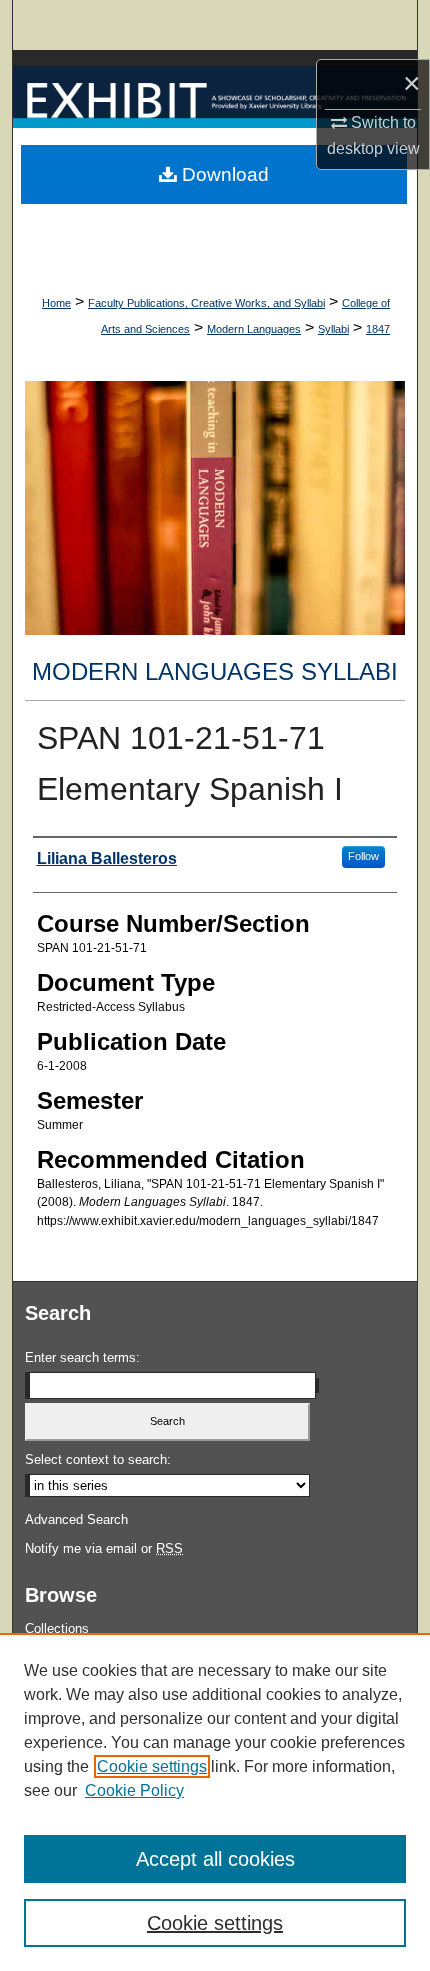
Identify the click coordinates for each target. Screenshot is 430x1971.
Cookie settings (152, 1766)
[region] (215, 1802)
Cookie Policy (134, 1790)
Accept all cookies (215, 1859)
